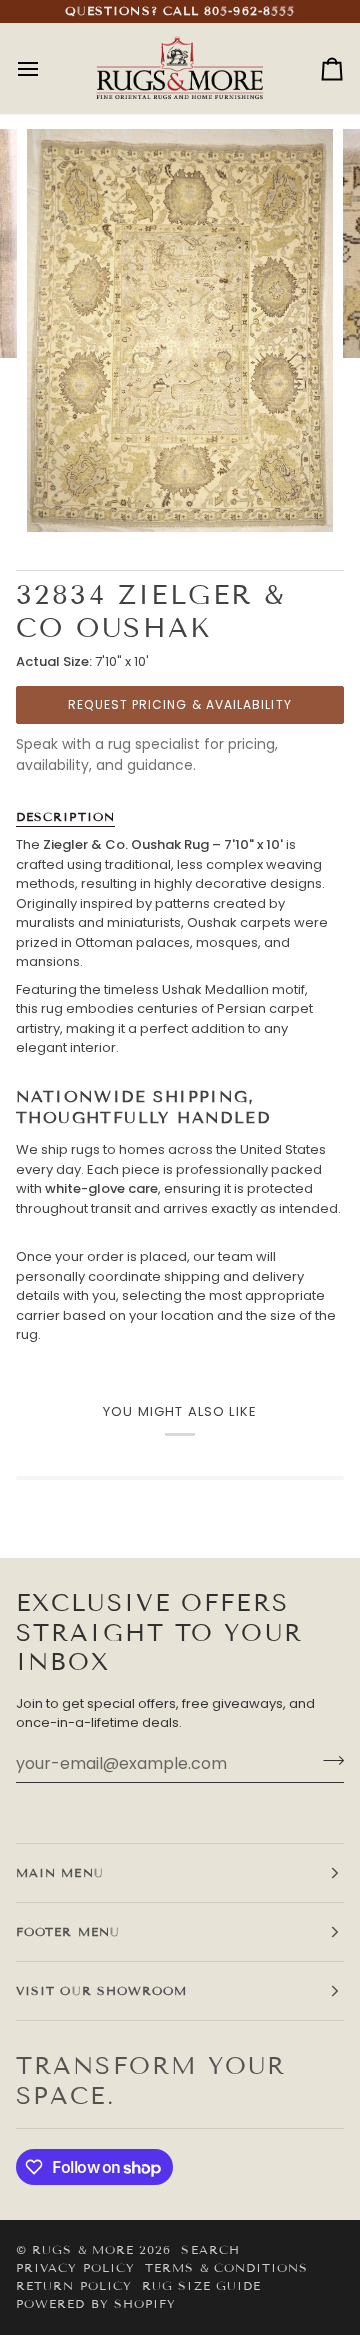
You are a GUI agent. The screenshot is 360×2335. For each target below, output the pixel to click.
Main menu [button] (60, 1872)
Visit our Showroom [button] (101, 1990)
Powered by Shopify (96, 2303)
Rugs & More (83, 2249)
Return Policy (74, 2285)
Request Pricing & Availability (179, 704)
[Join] (327, 1761)
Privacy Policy (75, 2267)
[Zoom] (64, 494)
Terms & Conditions (226, 2267)
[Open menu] (46, 68)
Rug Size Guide (201, 2285)
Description (65, 816)
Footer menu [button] (68, 1931)
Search (210, 2249)
